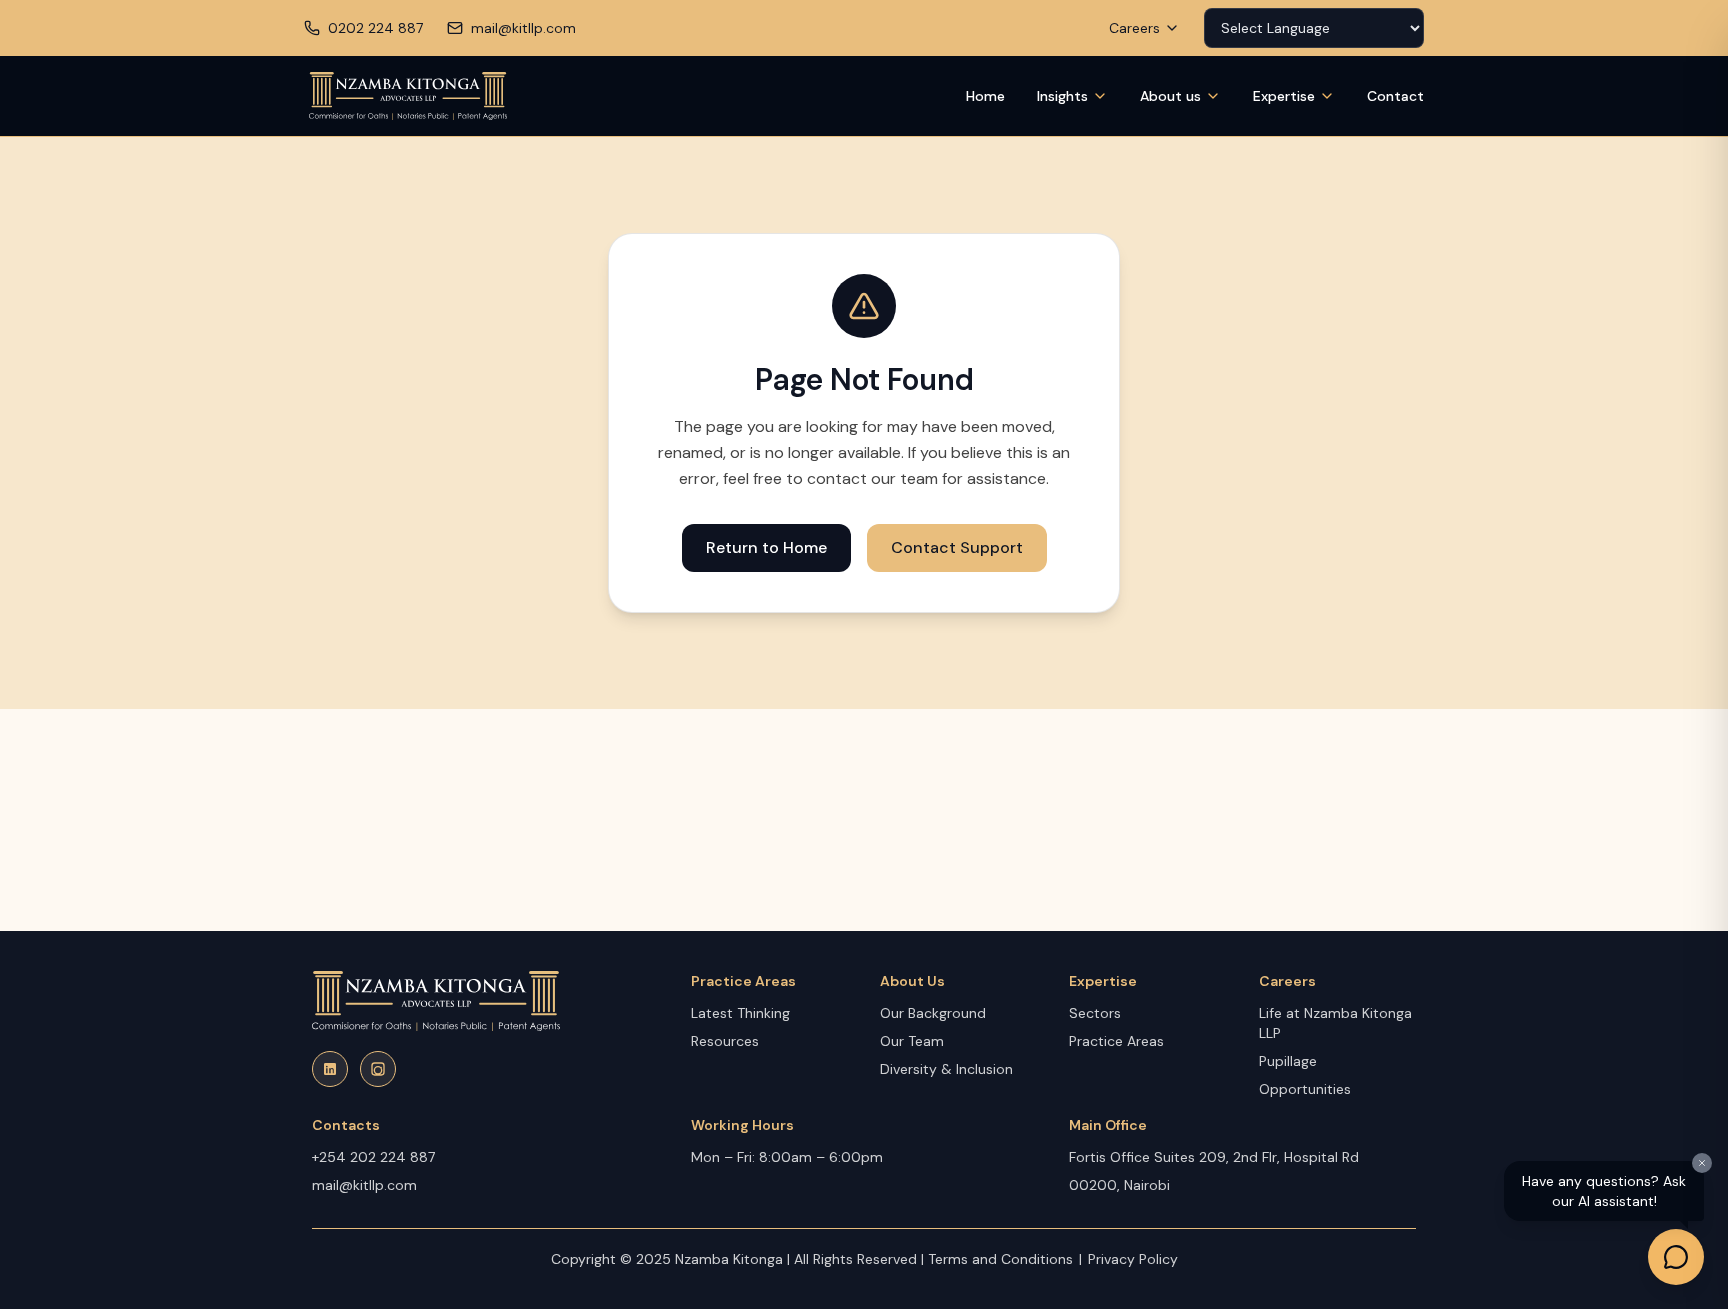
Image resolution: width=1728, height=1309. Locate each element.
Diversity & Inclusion (946, 1069)
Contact (1395, 96)
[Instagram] (378, 1069)
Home (985, 96)
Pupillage (1288, 1061)
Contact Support (957, 547)
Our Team (912, 1041)
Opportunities (1305, 1089)
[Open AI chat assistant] (1676, 1257)
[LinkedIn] (330, 1069)
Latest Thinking (740, 1013)
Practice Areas (1116, 1041)
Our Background (933, 1013)
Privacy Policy (1133, 1259)
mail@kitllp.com (364, 1185)
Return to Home (766, 547)
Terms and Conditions (1000, 1259)
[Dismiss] (1702, 1163)
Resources (725, 1041)
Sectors (1095, 1013)
